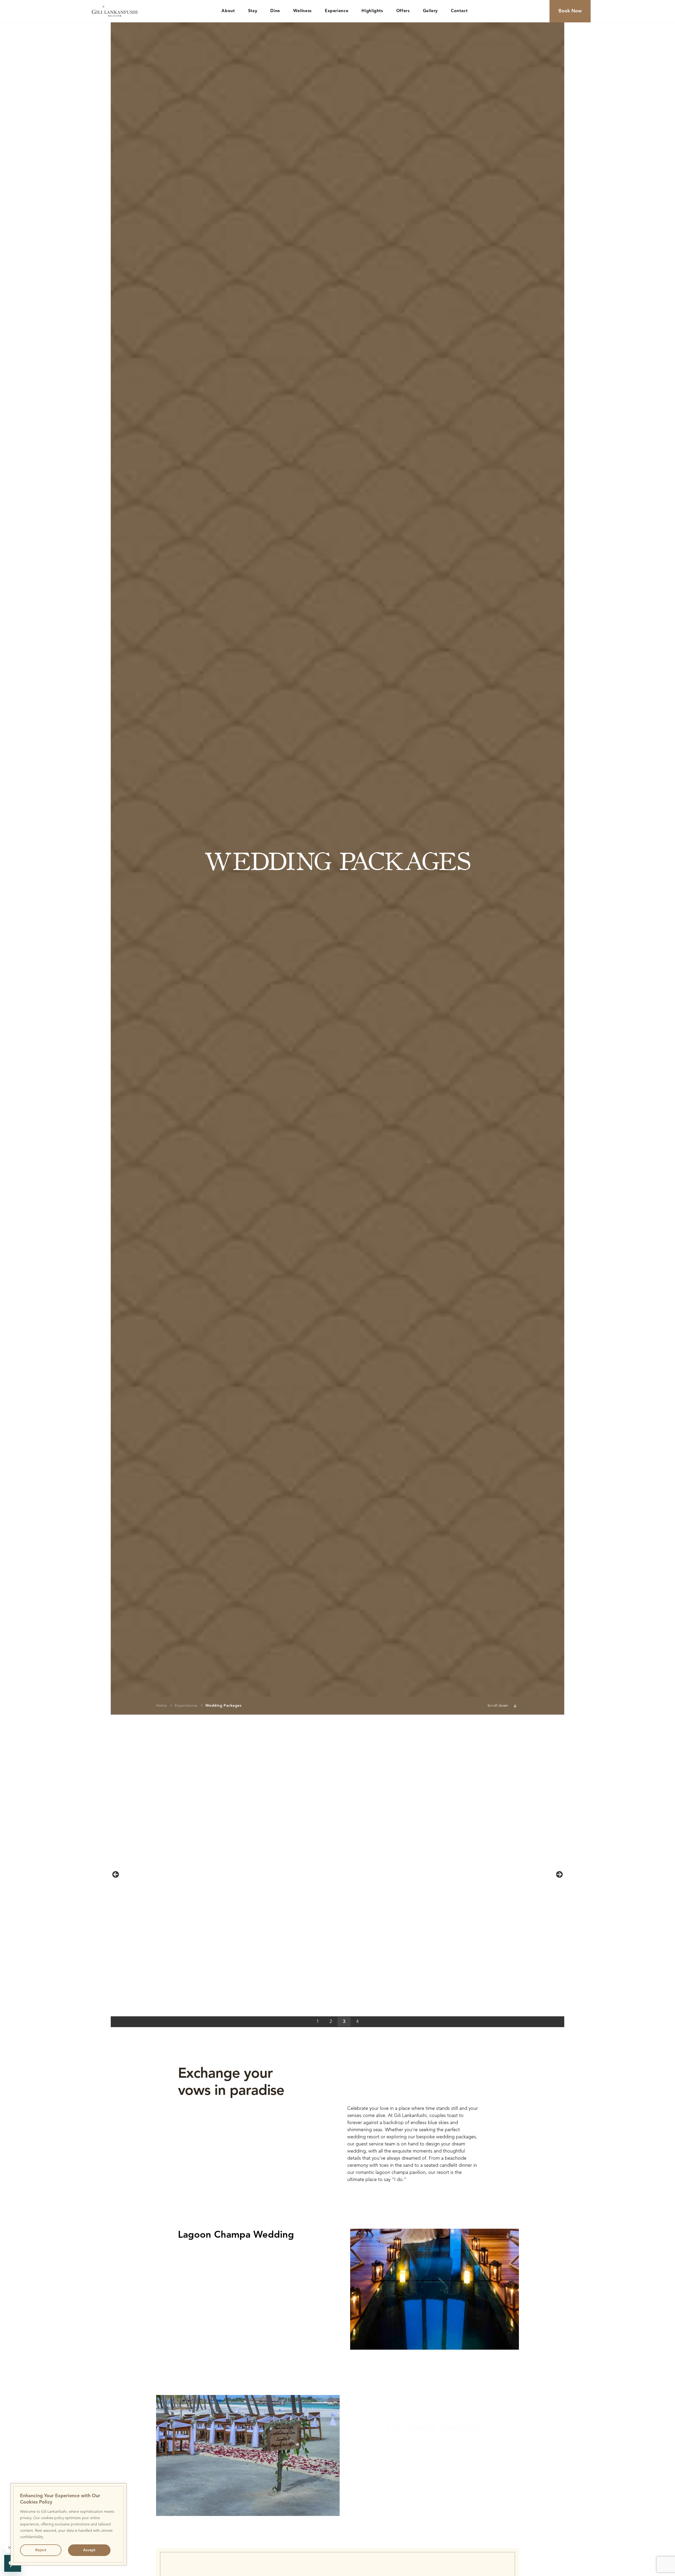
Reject (41, 2550)
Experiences (186, 1706)
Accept (89, 2550)
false (116, 1875)
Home (161, 1706)
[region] (69, 2524)
